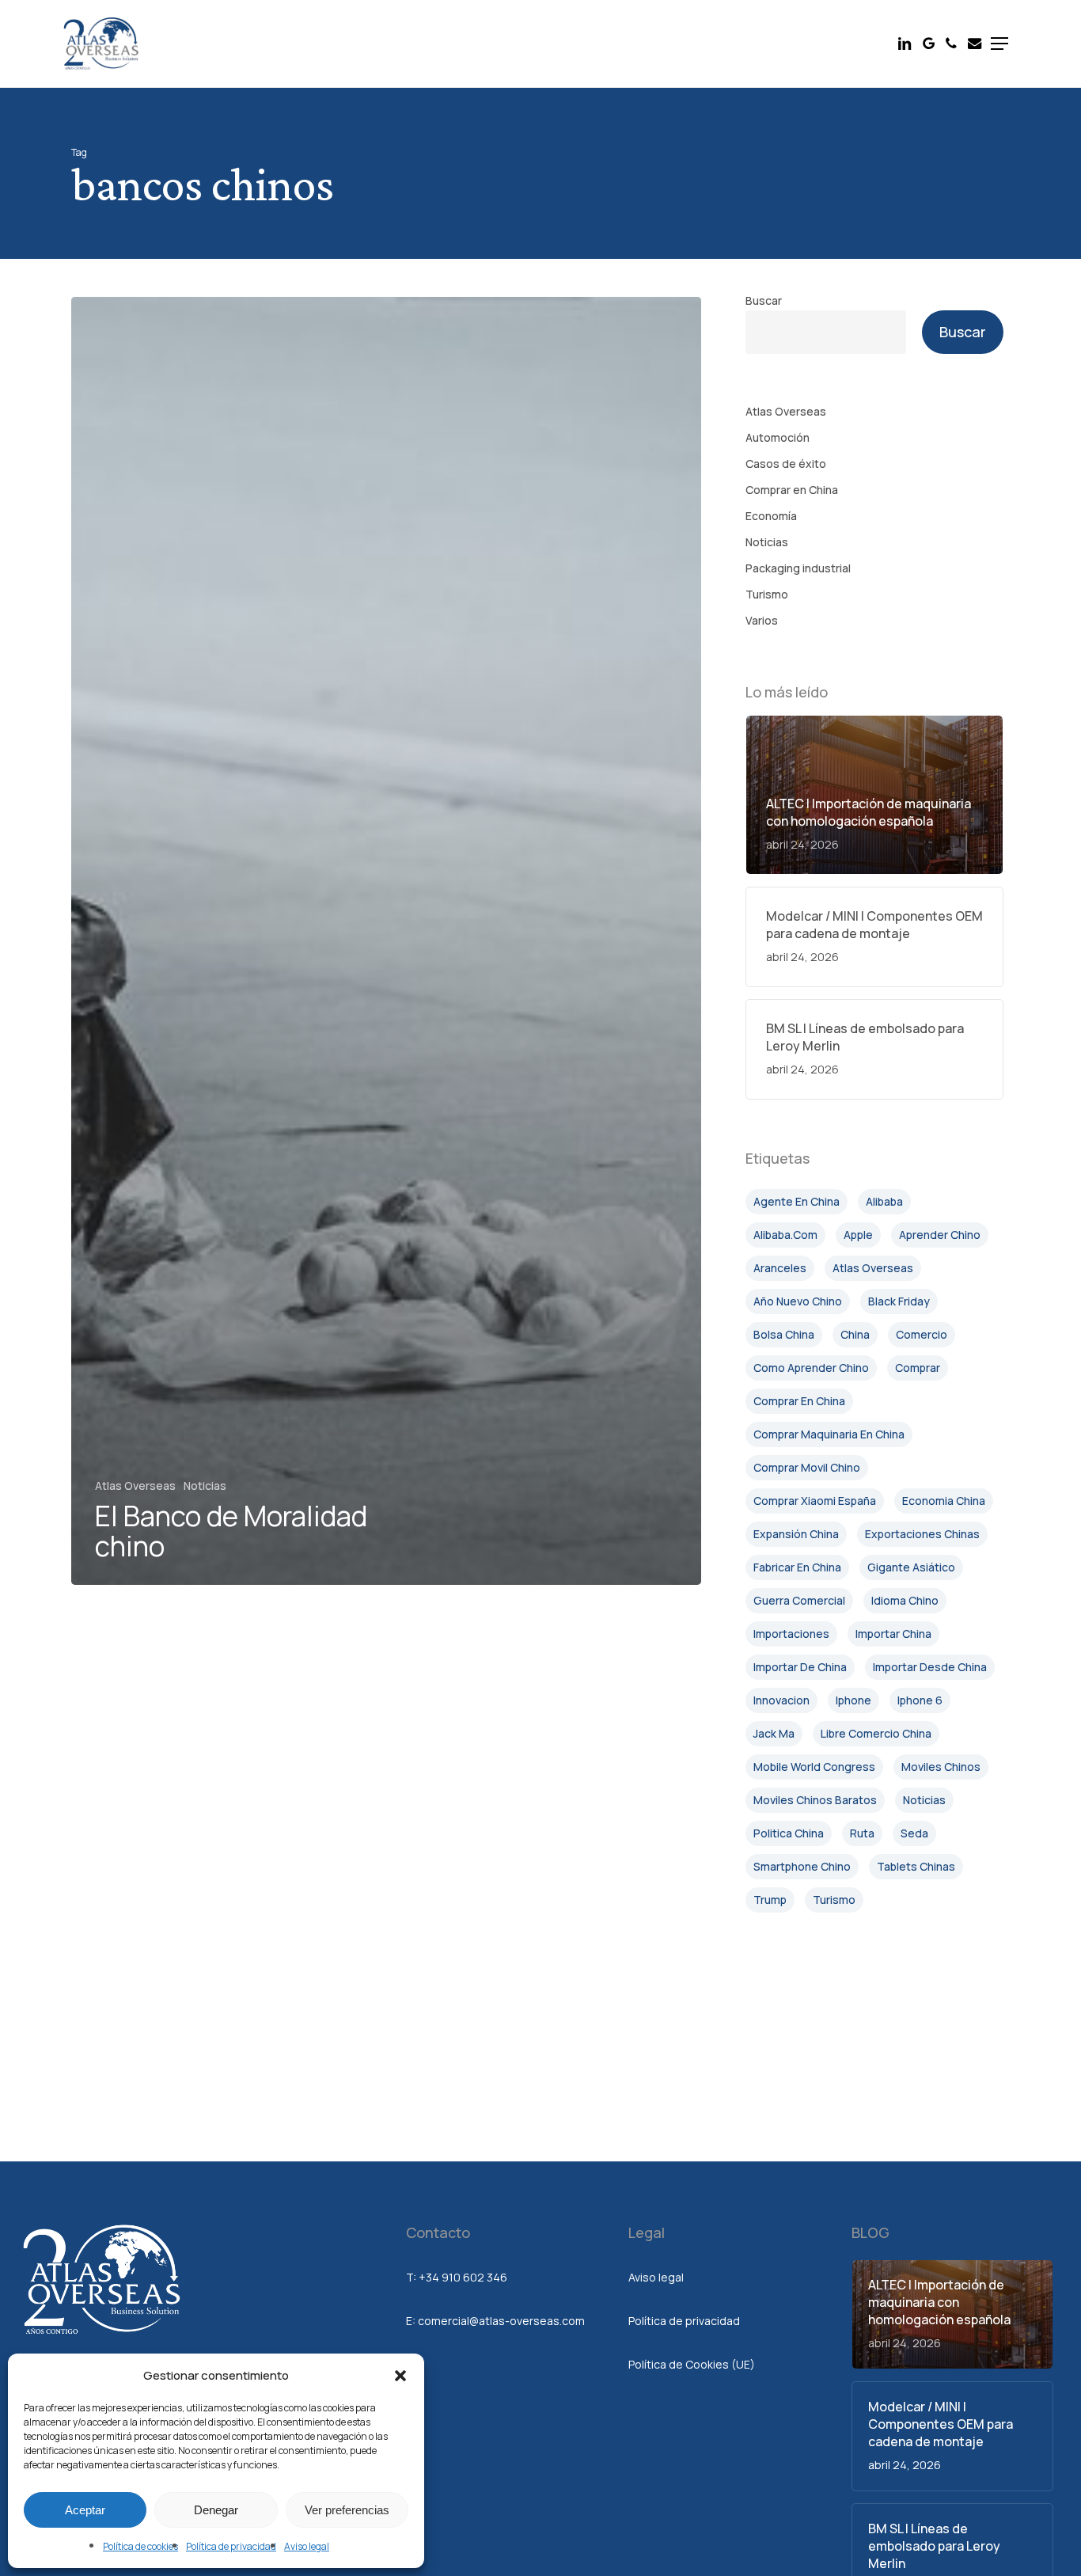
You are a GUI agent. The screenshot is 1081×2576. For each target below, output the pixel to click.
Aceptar (85, 2510)
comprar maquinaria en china (829, 1434)
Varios (762, 620)
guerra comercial (799, 1600)
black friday (899, 1301)
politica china (789, 1833)
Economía (771, 516)
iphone (853, 1700)
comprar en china (799, 1401)
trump (770, 1900)
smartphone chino (802, 1866)
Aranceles (780, 1268)
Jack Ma (774, 1733)
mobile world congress (814, 1767)
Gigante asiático (911, 1567)
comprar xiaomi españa (815, 1501)
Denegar (216, 2510)
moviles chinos (941, 1767)
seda (914, 1833)
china (855, 1334)
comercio (922, 1334)
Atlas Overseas (135, 1486)
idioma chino (905, 1600)
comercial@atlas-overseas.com (501, 2321)
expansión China (796, 1534)
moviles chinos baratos (815, 1800)
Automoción (778, 437)
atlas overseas (873, 1268)
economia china (944, 1501)
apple (858, 1235)
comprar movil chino (807, 1467)
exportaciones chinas (922, 1534)
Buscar (764, 300)
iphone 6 (920, 1700)
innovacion (781, 1700)
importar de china (800, 1667)
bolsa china (784, 1334)
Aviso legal (307, 2546)
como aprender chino (811, 1368)
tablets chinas (916, 1866)
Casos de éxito (786, 464)
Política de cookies (140, 2546)
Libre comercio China (876, 1733)
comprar (918, 1368)
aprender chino (940, 1235)
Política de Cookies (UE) (692, 2364)
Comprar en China (792, 490)
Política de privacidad (231, 2546)
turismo (834, 1900)
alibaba (884, 1201)
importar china (893, 1634)
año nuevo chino (798, 1301)
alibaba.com (785, 1235)
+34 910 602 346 (463, 2277)
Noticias (205, 1486)
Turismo (767, 594)
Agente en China (797, 1201)
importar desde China (930, 1667)
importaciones (791, 1634)
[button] (400, 2376)
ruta (862, 1833)
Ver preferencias (347, 2510)
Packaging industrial (798, 568)
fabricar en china (797, 1567)
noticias (924, 1800)
